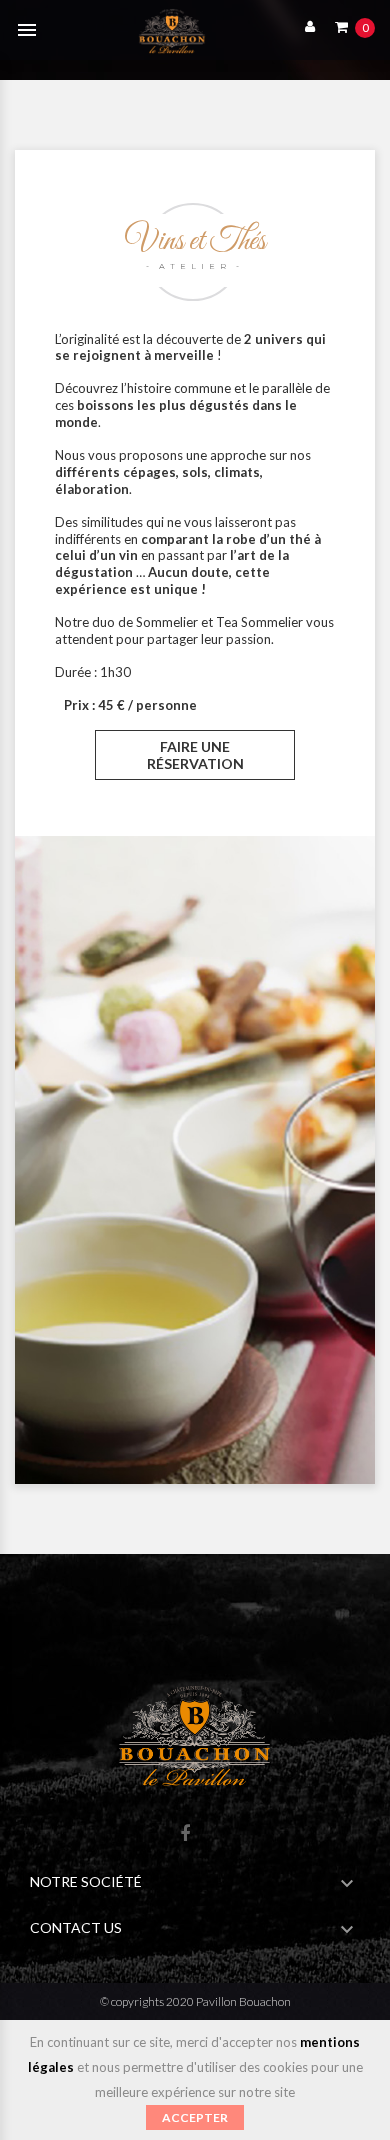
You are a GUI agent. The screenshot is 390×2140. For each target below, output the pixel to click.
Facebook (185, 1834)
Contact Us (76, 1927)
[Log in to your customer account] (305, 26)
